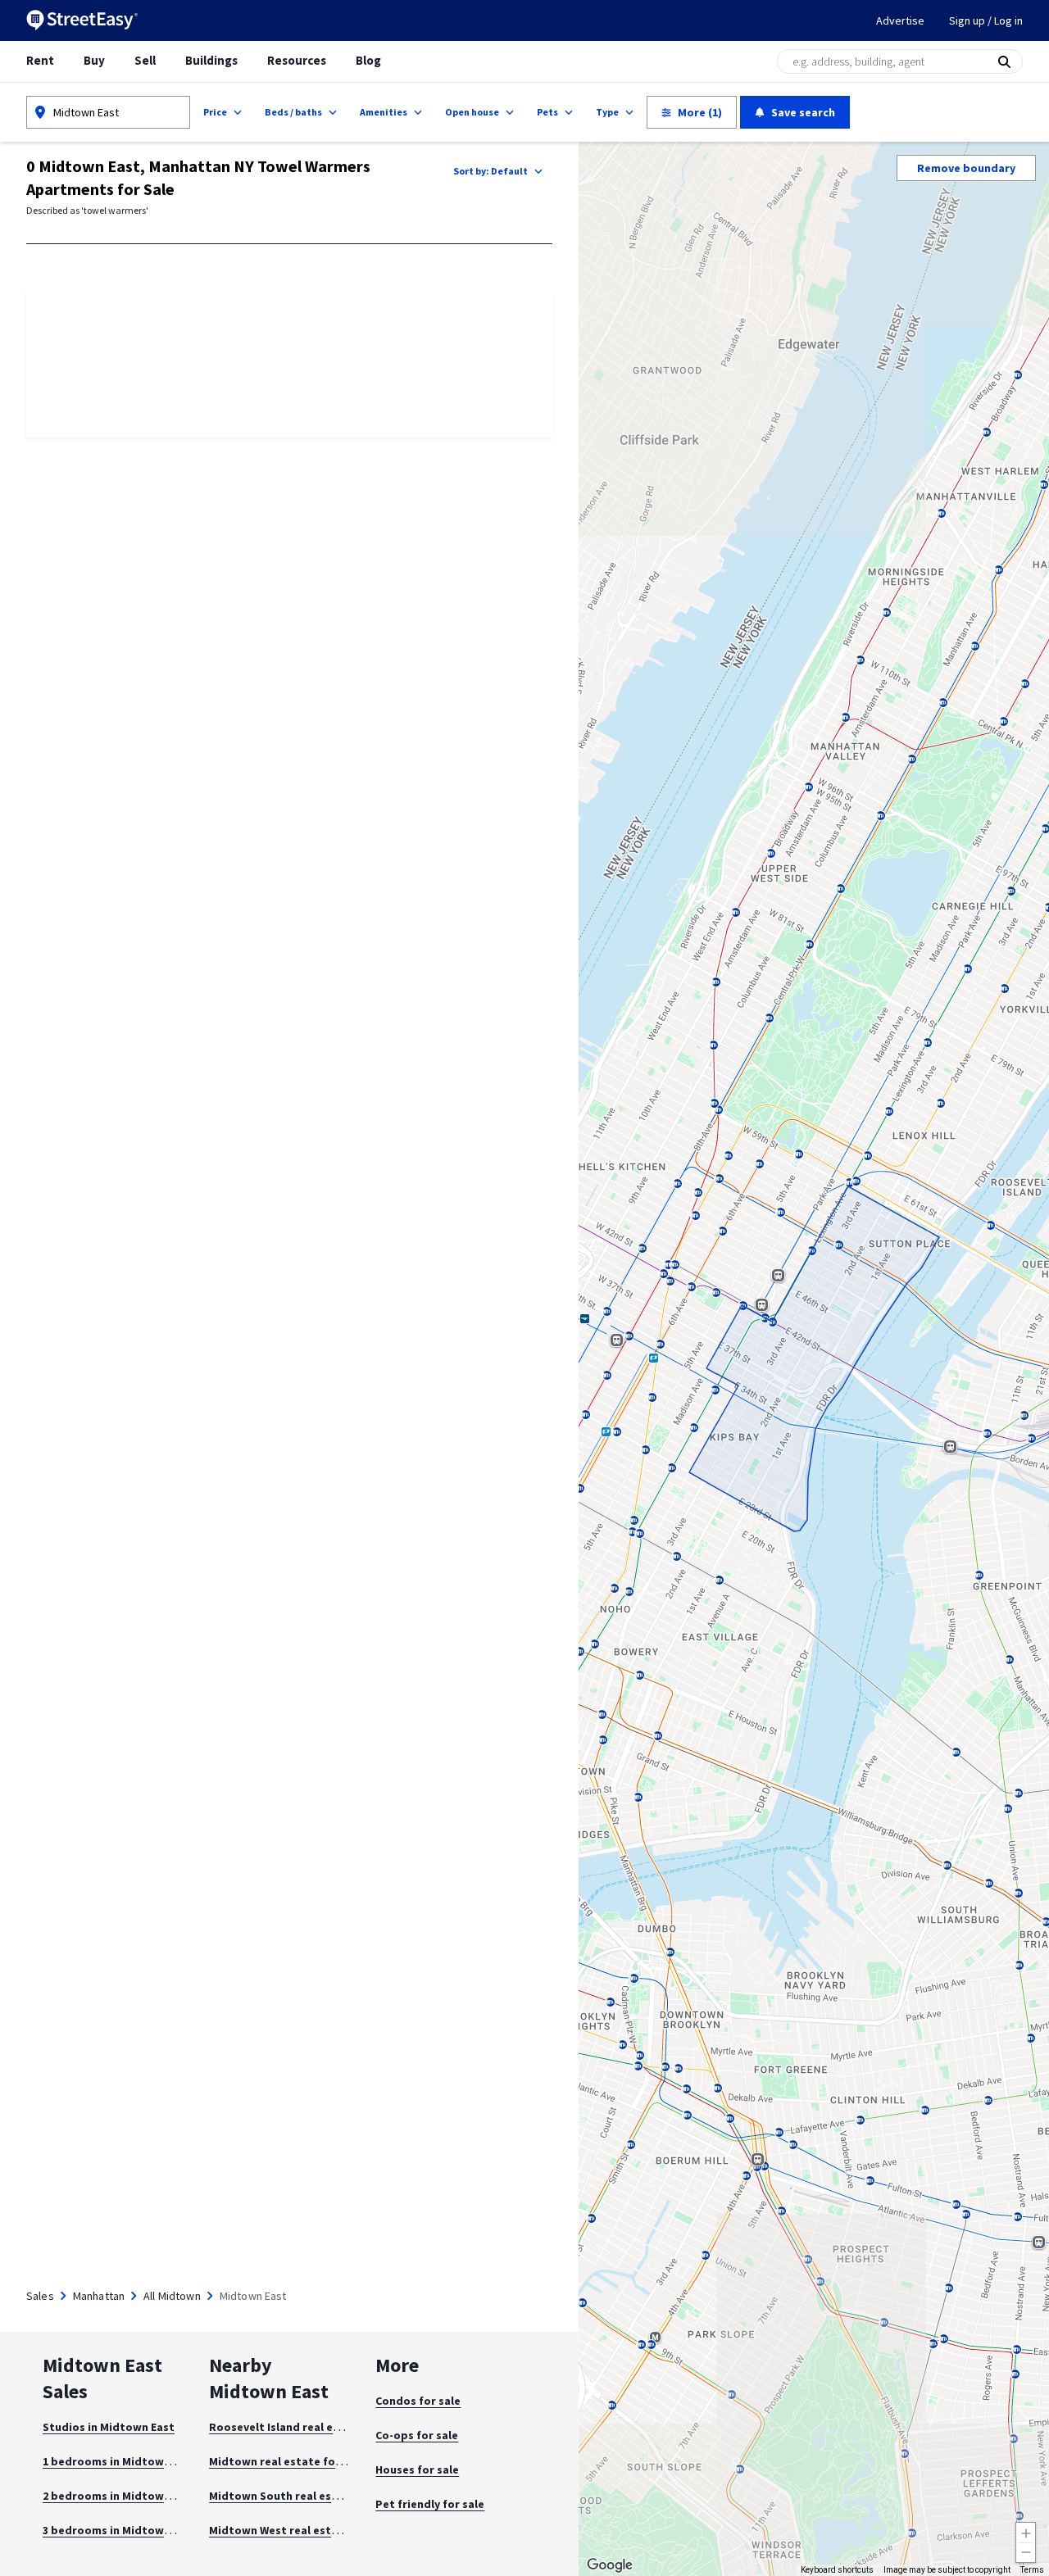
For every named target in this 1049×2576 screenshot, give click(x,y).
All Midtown (172, 2296)
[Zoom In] (1026, 2532)
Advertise (900, 20)
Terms (1032, 2570)
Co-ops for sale (417, 2435)
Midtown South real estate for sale (304, 2496)
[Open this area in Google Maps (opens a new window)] (610, 2565)
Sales (40, 2296)
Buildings (211, 60)
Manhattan (99, 2296)
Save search (803, 112)
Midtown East (86, 112)
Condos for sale (418, 2401)
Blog (368, 60)
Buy (94, 60)
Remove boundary (966, 168)
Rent (40, 60)
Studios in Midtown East (109, 2427)
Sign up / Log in (986, 20)
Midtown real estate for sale (287, 2461)
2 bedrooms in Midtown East (120, 2496)
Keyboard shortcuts (837, 2570)
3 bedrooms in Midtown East (120, 2530)
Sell (145, 60)
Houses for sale (417, 2469)
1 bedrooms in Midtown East (120, 2461)
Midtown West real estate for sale (302, 2530)
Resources (297, 60)
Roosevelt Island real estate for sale (308, 2427)
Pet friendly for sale (430, 2504)
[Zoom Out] (1026, 2553)
